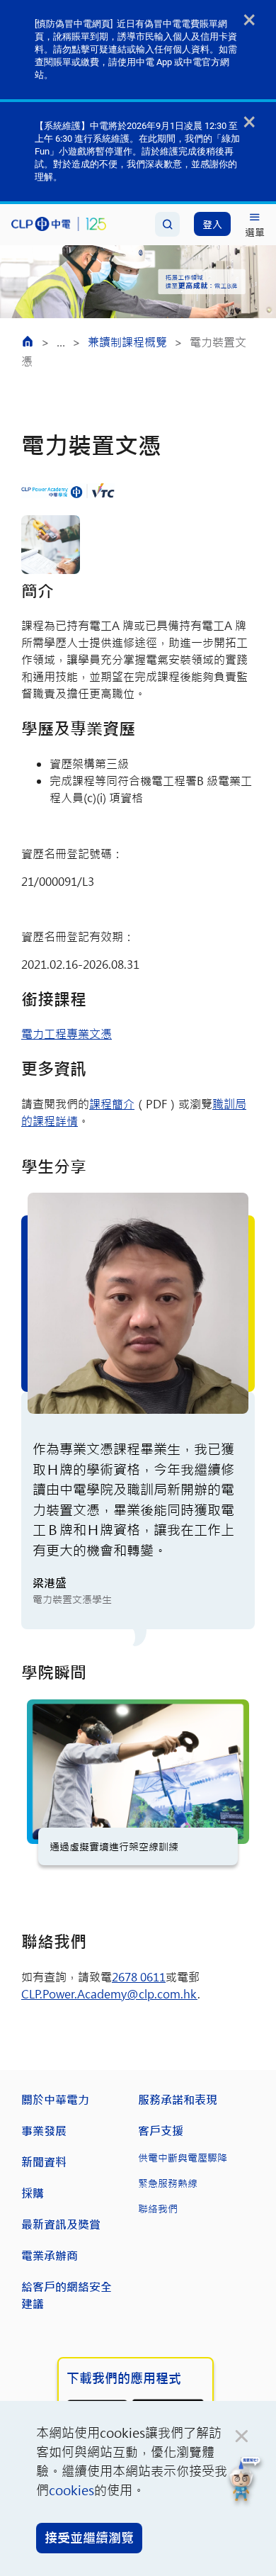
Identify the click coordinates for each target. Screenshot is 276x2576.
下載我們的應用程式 (124, 2378)
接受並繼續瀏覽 (89, 2538)
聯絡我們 (158, 2209)
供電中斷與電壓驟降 (183, 2158)
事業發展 (44, 2131)
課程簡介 (112, 1104)
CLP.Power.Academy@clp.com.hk (109, 1994)
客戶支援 (161, 2131)
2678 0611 (139, 1977)
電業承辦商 (50, 2255)
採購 (33, 2193)
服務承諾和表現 (178, 2099)
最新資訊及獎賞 (61, 2224)
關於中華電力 (55, 2099)
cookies (71, 2490)
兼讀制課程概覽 (127, 342)
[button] (245, 2481)
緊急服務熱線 (168, 2183)
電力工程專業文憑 (67, 1034)
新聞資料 (44, 2162)
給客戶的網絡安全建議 (67, 2295)
